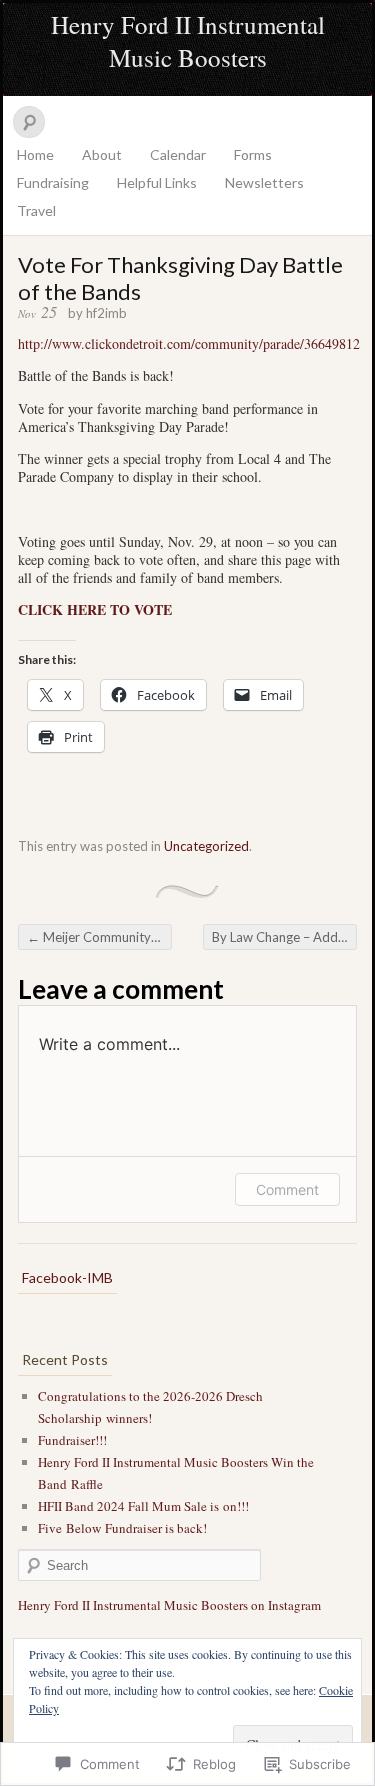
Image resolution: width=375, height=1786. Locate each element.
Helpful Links (157, 182)
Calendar (178, 154)
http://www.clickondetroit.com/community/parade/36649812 (189, 343)
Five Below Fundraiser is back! (122, 1528)
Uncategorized (206, 846)
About (102, 154)
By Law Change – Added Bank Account (284, 937)
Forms (253, 154)
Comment (287, 1189)
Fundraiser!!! (72, 1440)
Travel (36, 210)
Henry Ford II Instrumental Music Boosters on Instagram (169, 1605)
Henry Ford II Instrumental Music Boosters (188, 41)
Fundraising (53, 182)
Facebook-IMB (67, 1277)
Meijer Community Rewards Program (99, 937)
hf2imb (106, 313)
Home (35, 154)
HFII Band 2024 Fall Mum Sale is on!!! (143, 1506)
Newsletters (264, 182)
